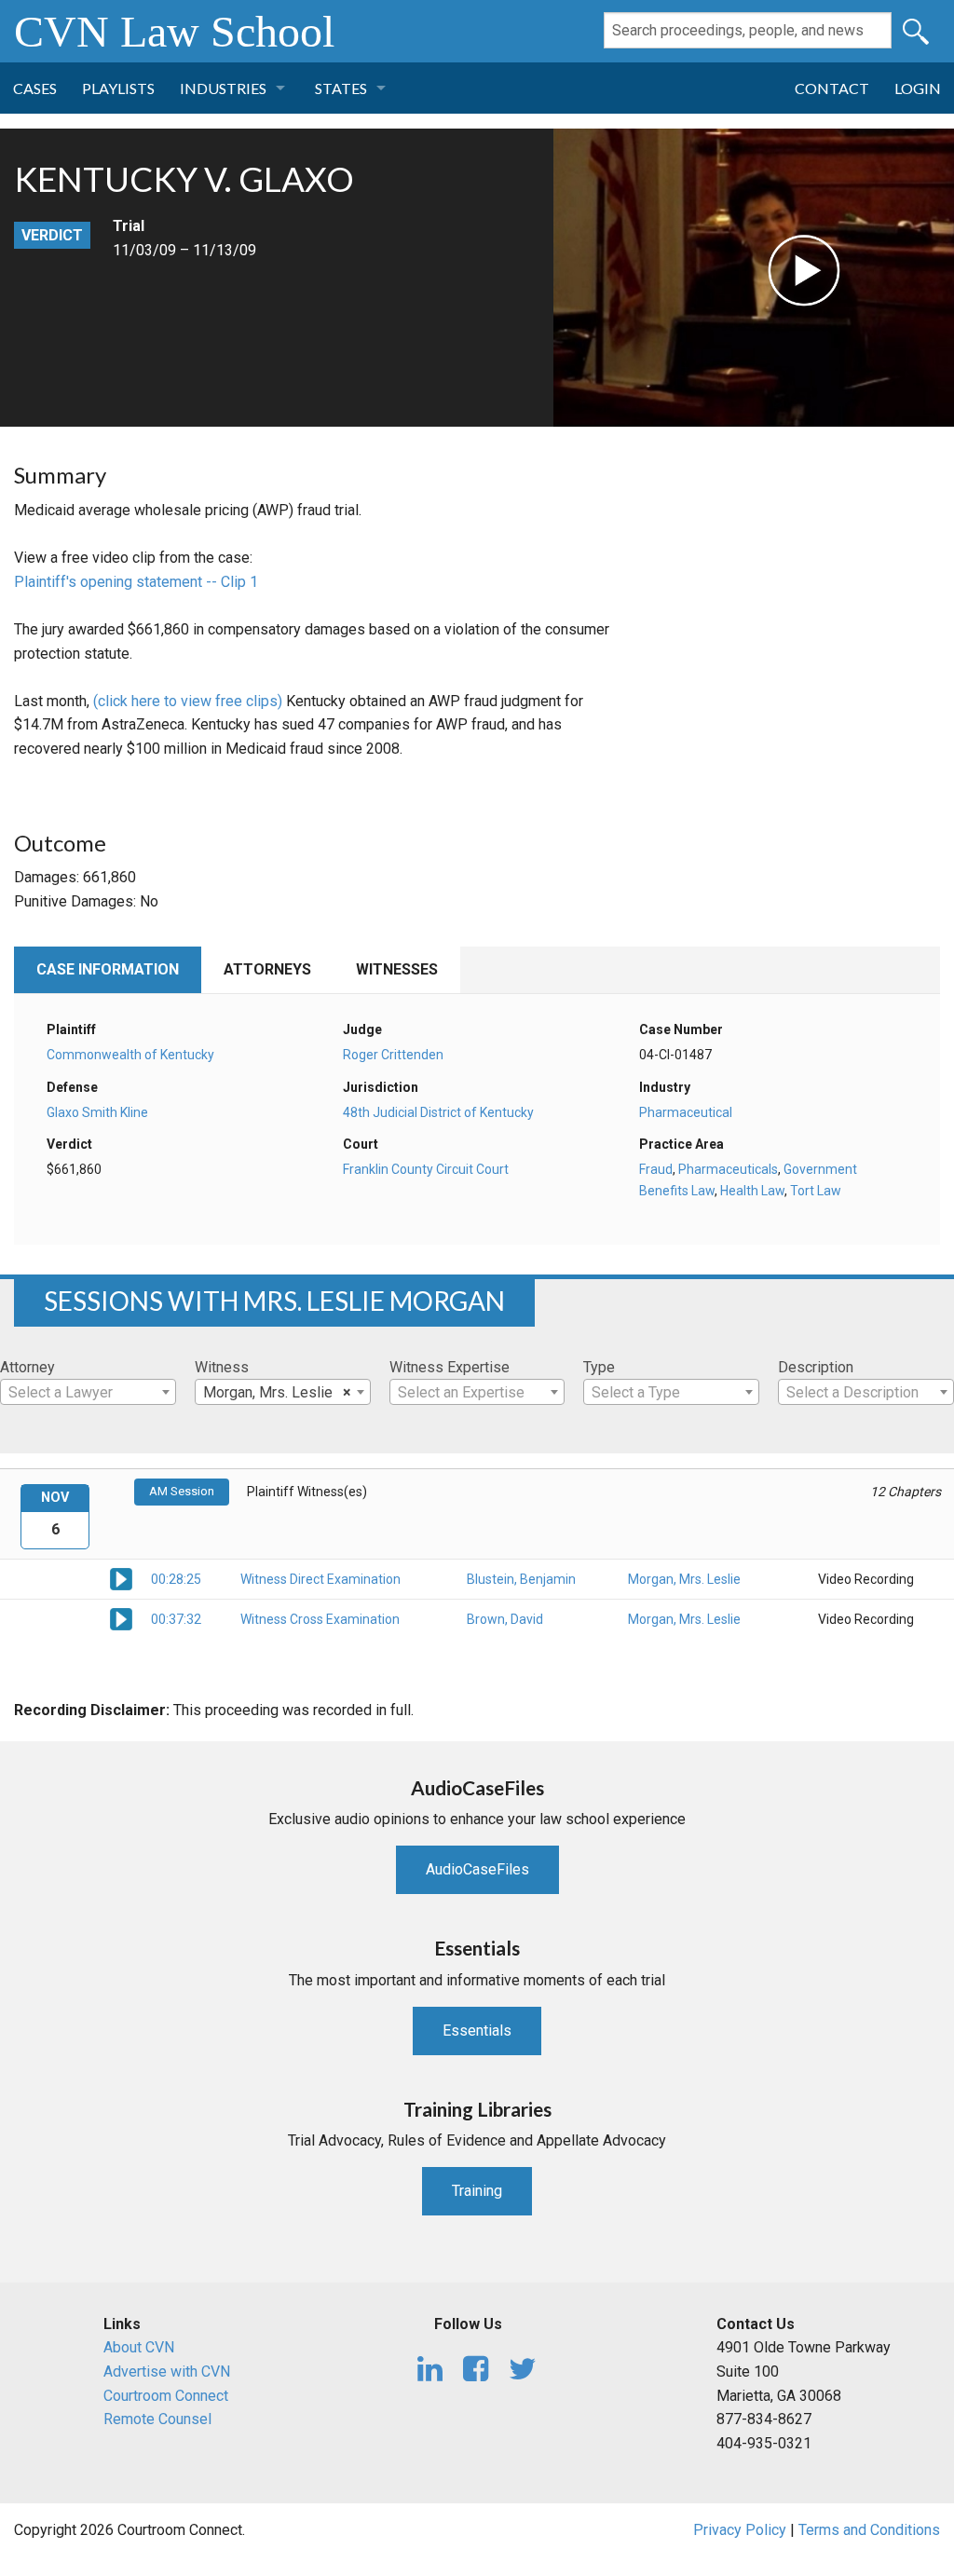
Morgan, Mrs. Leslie (684, 1579)
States (341, 88)
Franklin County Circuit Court (426, 1169)
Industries (223, 88)
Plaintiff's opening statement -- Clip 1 (136, 582)
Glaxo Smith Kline (97, 1112)
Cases (35, 88)
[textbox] (88, 1393)
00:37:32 (176, 1619)
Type (599, 1367)
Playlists (118, 88)
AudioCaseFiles (477, 1869)
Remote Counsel (157, 2419)
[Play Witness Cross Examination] (121, 1618)
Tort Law (816, 1191)
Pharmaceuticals (728, 1169)
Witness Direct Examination (320, 1579)
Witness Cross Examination (320, 1619)
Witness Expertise (450, 1367)
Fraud (656, 1169)
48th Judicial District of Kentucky (438, 1112)
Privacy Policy (740, 2530)
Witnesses (397, 969)
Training (477, 2191)
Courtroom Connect (166, 2396)
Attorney (27, 1367)
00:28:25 (176, 1579)
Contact (832, 88)
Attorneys (267, 969)
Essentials (477, 2031)
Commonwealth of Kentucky (130, 1055)
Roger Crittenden (393, 1055)
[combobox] (88, 1392)
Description (816, 1367)
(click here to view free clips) (188, 701)
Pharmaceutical (686, 1112)
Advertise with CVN (167, 2372)
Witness (222, 1367)
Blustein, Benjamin (521, 1579)
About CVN (139, 2347)
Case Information (108, 969)
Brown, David (505, 1619)
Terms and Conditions (869, 2530)
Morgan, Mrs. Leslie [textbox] (277, 1392)
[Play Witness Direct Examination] (121, 1578)
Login (918, 88)
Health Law (752, 1191)
